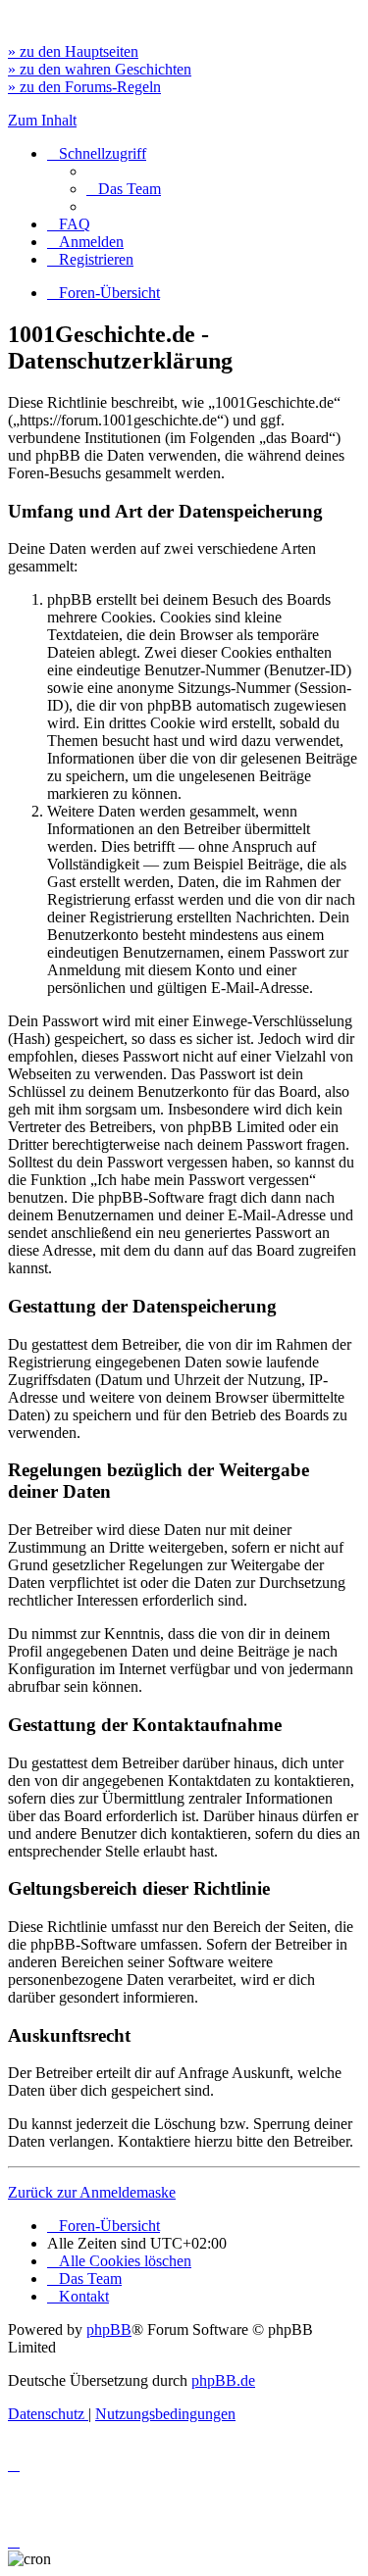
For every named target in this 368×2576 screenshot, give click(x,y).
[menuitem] (124, 189)
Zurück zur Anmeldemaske (92, 2192)
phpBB (109, 2329)
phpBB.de (223, 2380)
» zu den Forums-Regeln (84, 87)
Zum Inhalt (42, 120)
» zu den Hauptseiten (73, 51)
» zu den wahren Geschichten (100, 69)
